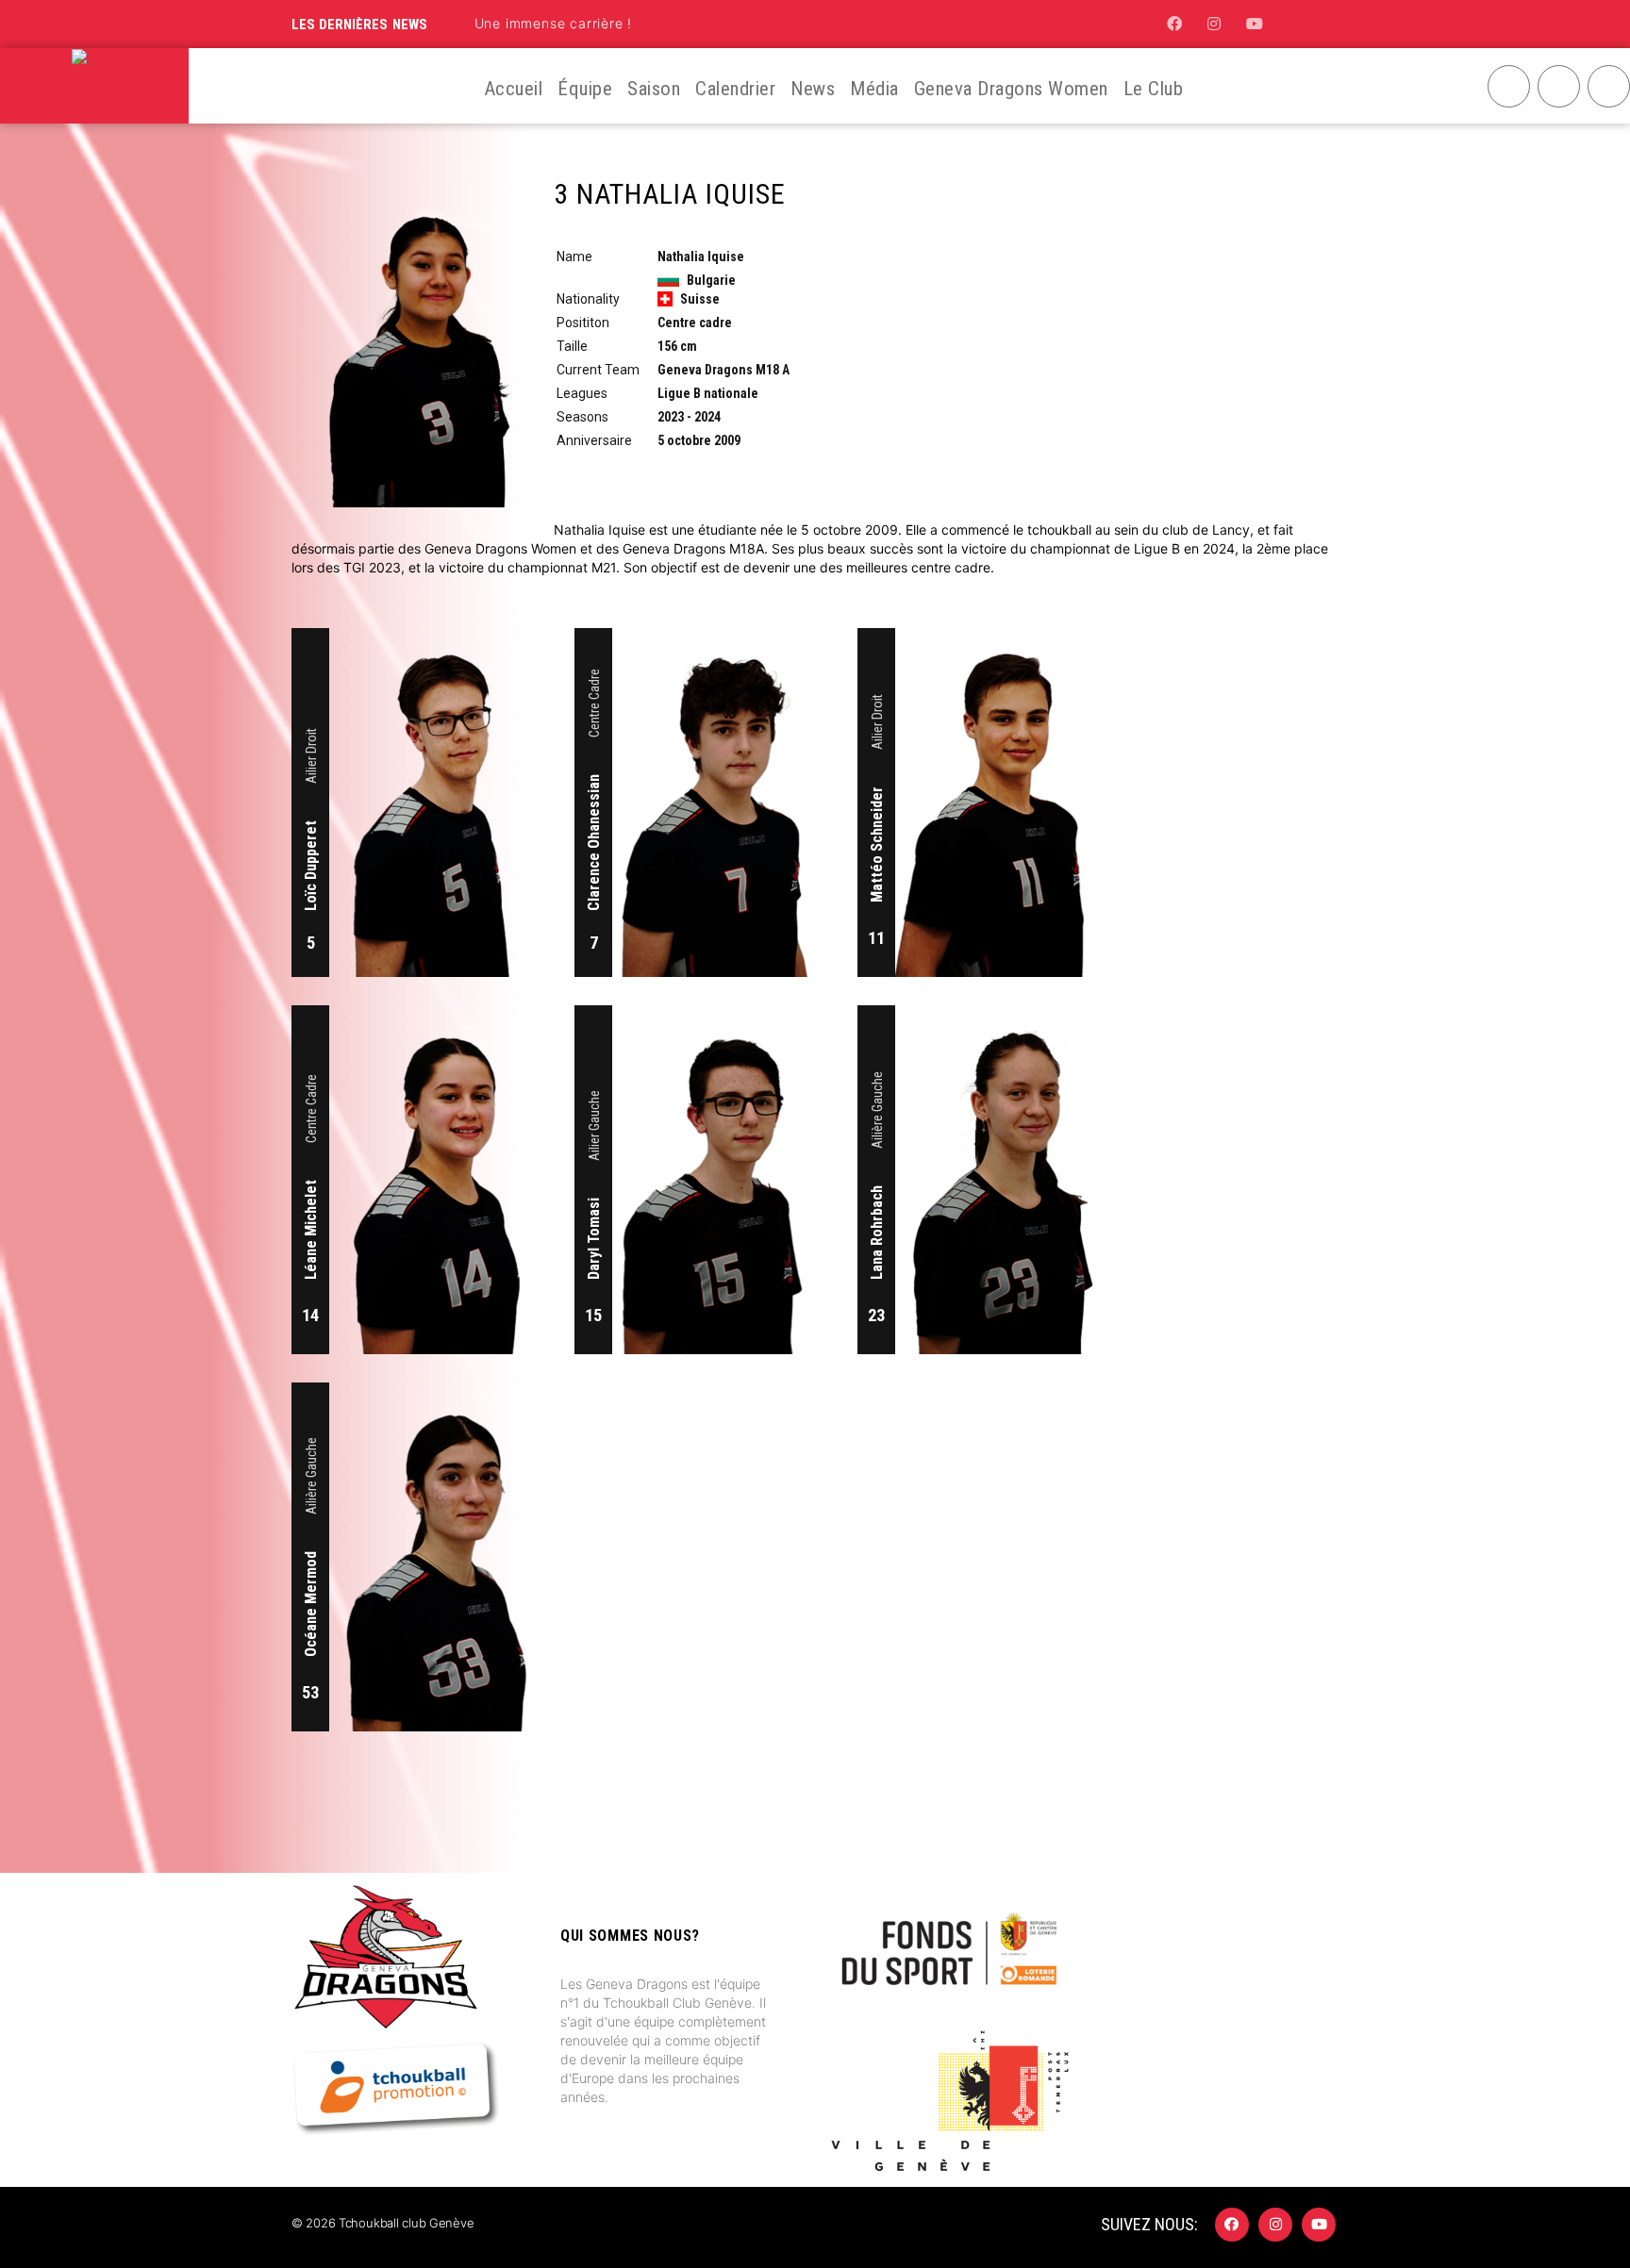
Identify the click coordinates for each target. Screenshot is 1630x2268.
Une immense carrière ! (554, 23)
